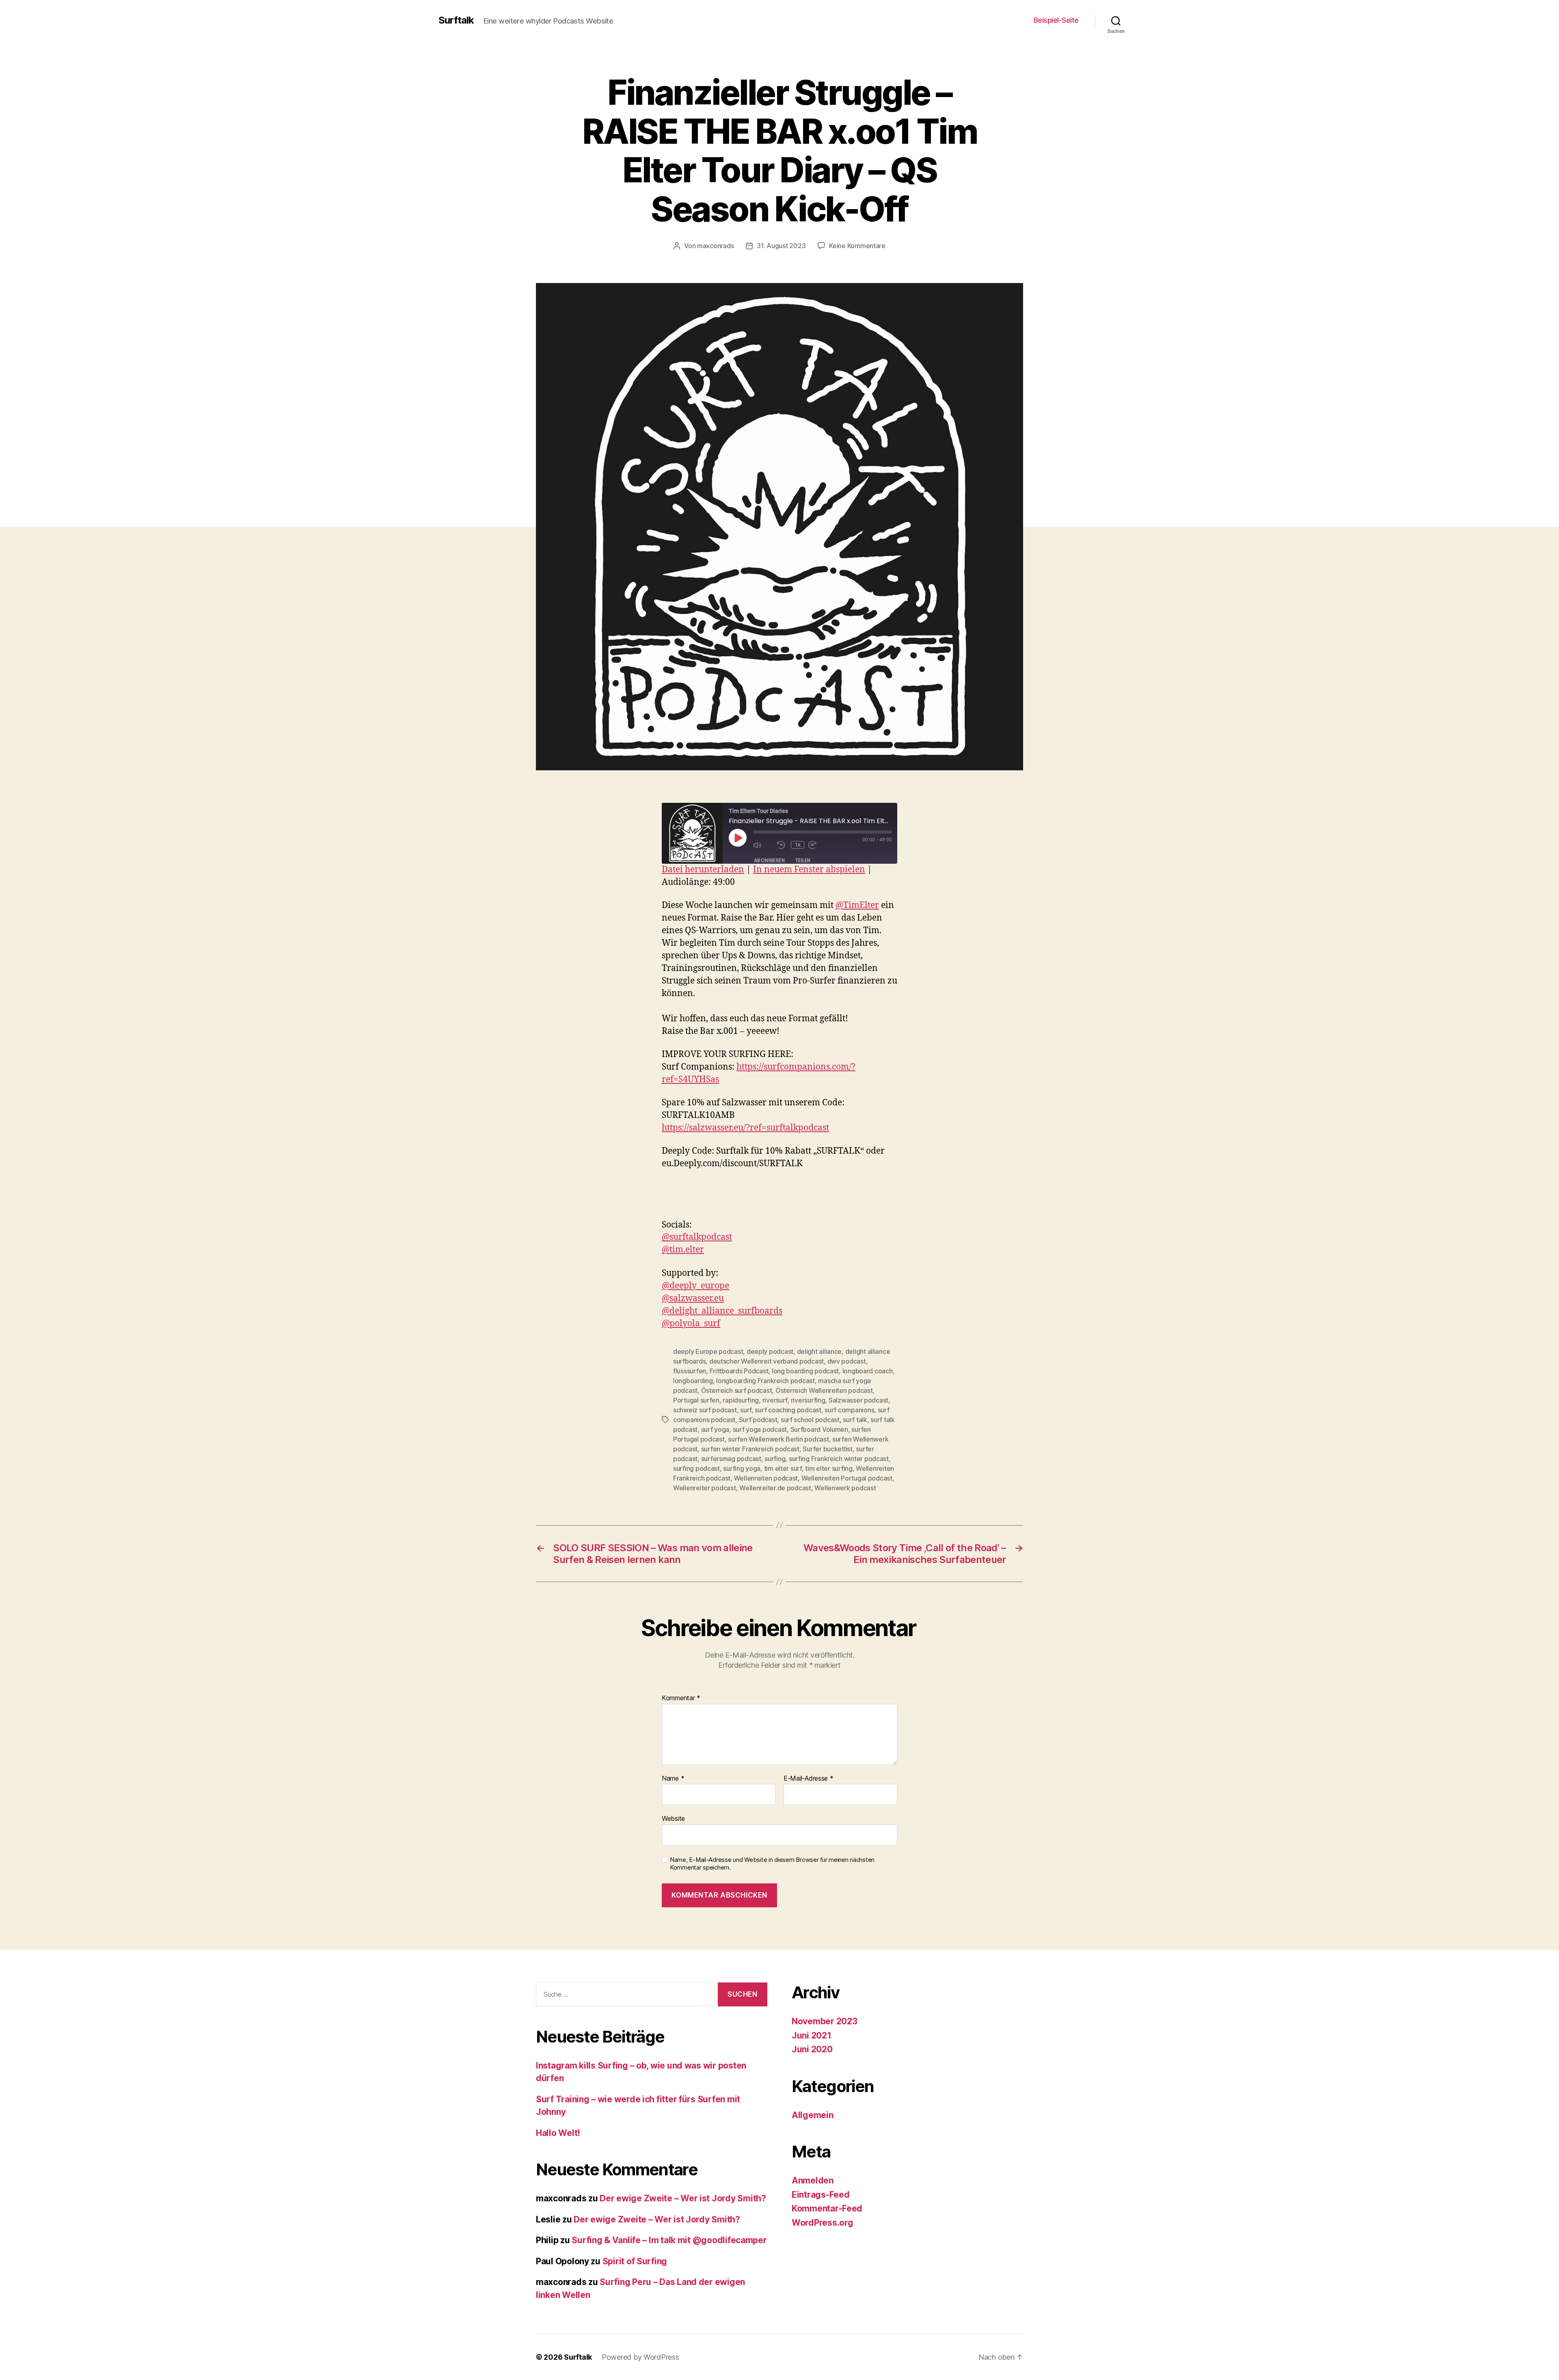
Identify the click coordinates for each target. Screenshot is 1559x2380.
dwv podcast (847, 1361)
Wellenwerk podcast (845, 1488)
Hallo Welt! (558, 2133)
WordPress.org (823, 2223)
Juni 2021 (812, 2035)
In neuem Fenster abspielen (809, 870)
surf (746, 1410)
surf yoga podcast (760, 1429)
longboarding (693, 1381)
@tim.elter (683, 1250)
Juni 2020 (812, 2049)
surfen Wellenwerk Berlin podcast (778, 1439)
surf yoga (715, 1429)
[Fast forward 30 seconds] (818, 845)
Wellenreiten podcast (766, 1478)
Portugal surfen (696, 1400)
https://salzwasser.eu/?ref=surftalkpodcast (745, 1128)
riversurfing (808, 1400)
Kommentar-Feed (827, 2208)
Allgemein (813, 2115)
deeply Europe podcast (708, 1351)
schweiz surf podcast (705, 1410)
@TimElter (857, 905)
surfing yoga (742, 1468)
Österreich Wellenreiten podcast (824, 1390)
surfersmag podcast (731, 1459)
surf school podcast (810, 1420)
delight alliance (819, 1351)
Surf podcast (758, 1420)
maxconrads (715, 246)
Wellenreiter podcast (705, 1488)
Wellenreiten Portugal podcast (847, 1478)
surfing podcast (696, 1468)
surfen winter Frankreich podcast (750, 1449)
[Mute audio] (763, 845)
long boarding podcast (805, 1371)
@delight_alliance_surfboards (722, 1311)
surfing (775, 1459)
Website (673, 1818)
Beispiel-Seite (1056, 20)
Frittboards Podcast (739, 1371)
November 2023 (825, 2021)
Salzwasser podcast (858, 1400)
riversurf (775, 1400)
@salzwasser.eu (693, 1298)
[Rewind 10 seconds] (782, 845)
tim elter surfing (829, 1468)
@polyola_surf (691, 1324)
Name (673, 1779)
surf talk (855, 1420)
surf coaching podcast (788, 1410)
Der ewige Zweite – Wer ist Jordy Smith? (683, 2198)
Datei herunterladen (703, 870)
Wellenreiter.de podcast (775, 1488)
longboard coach (868, 1371)
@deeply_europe (695, 1286)
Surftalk (456, 20)
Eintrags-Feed (821, 2195)
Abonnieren (769, 860)
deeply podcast (770, 1351)
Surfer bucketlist (827, 1449)
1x (798, 845)
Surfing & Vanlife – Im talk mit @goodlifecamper (669, 2240)
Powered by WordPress (640, 2357)
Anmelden (813, 2180)
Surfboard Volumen (819, 1429)
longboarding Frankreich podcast (765, 1381)
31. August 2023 (781, 246)
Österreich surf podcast (737, 1390)
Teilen (803, 860)
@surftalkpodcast (697, 1237)
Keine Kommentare (857, 246)
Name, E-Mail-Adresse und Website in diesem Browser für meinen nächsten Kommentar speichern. (772, 1864)
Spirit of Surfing (635, 2261)
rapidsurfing (741, 1400)
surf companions (849, 1410)
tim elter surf (783, 1468)
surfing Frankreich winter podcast (839, 1459)
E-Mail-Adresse (809, 1779)
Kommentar (681, 1698)
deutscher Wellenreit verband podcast (767, 1361)
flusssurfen (690, 1371)
